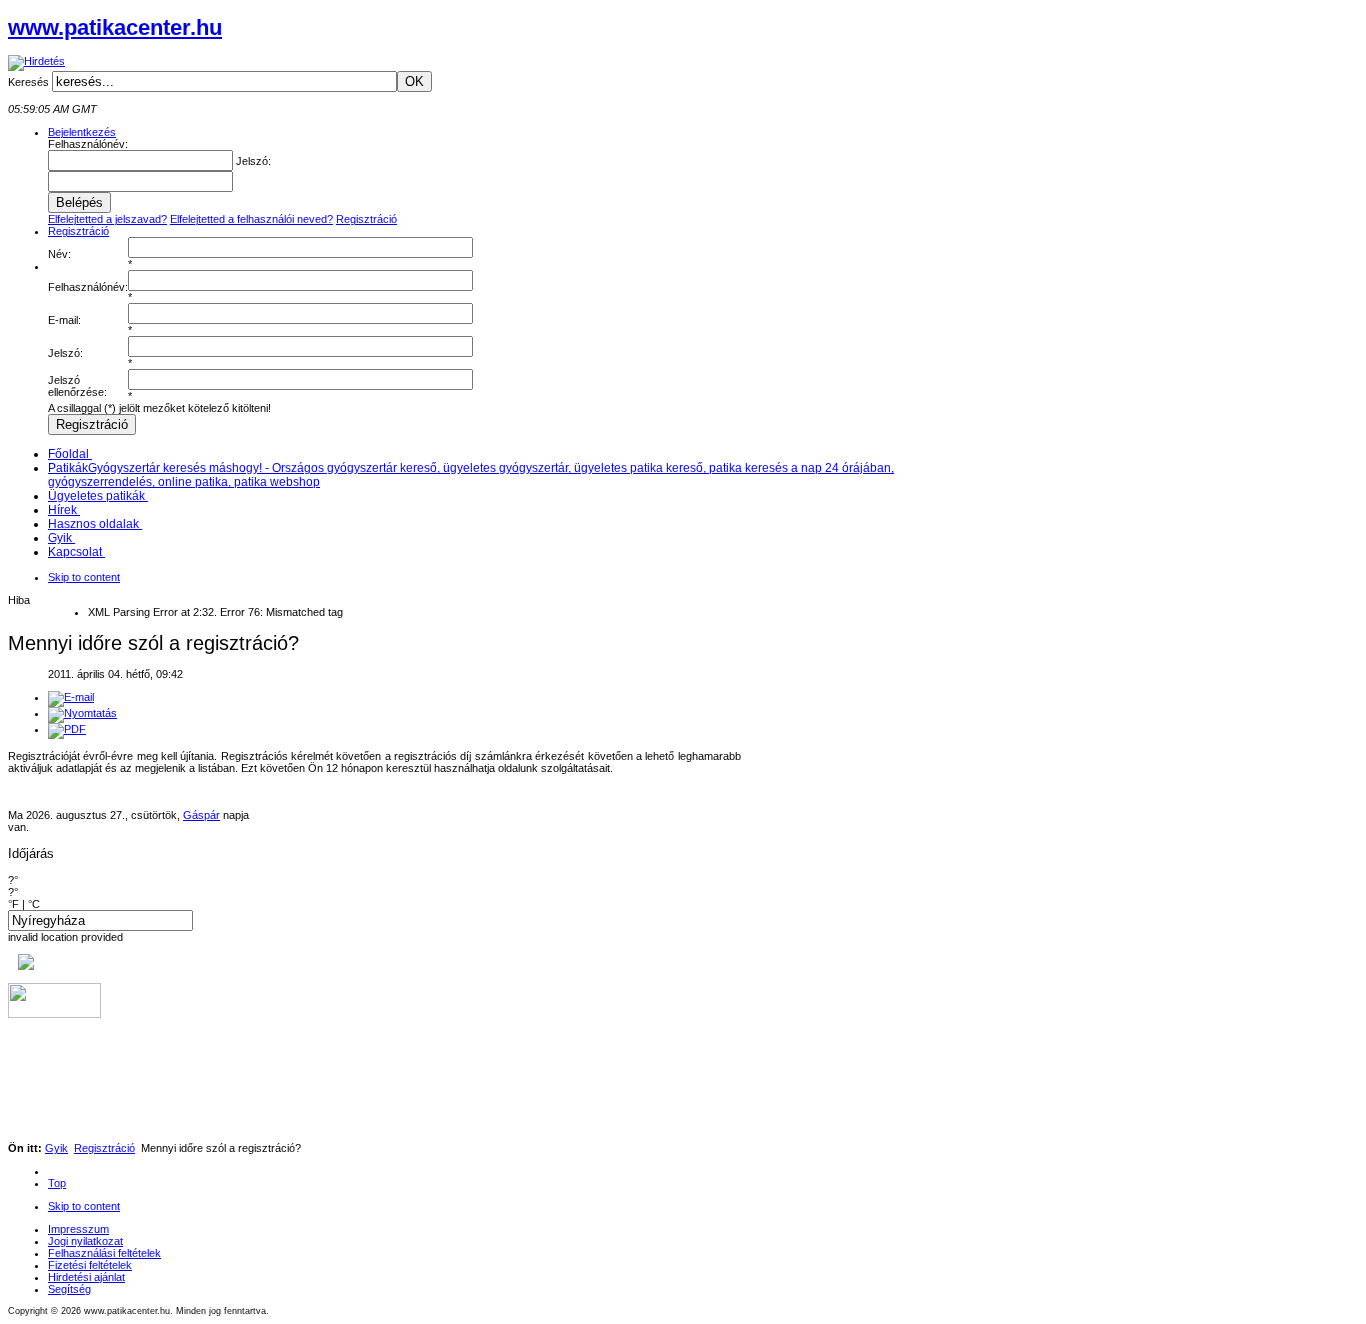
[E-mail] (71, 697)
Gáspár (201, 815)
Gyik (56, 1148)
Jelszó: (65, 353)
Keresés (30, 82)
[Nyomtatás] (82, 713)
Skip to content (84, 577)
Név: (59, 254)
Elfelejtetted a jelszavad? (107, 219)
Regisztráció (366, 219)
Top (57, 1183)
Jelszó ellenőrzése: (77, 386)
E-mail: (64, 320)
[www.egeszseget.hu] (21, 966)
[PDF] (67, 729)
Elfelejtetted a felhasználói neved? (251, 219)
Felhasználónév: (88, 287)
